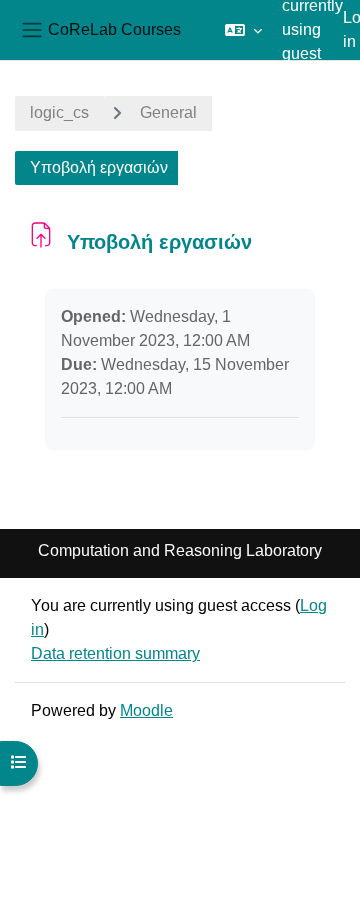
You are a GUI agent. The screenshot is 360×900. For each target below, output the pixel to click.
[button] (243, 30)
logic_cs (59, 112)
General (168, 112)
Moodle (146, 710)
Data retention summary (115, 653)
